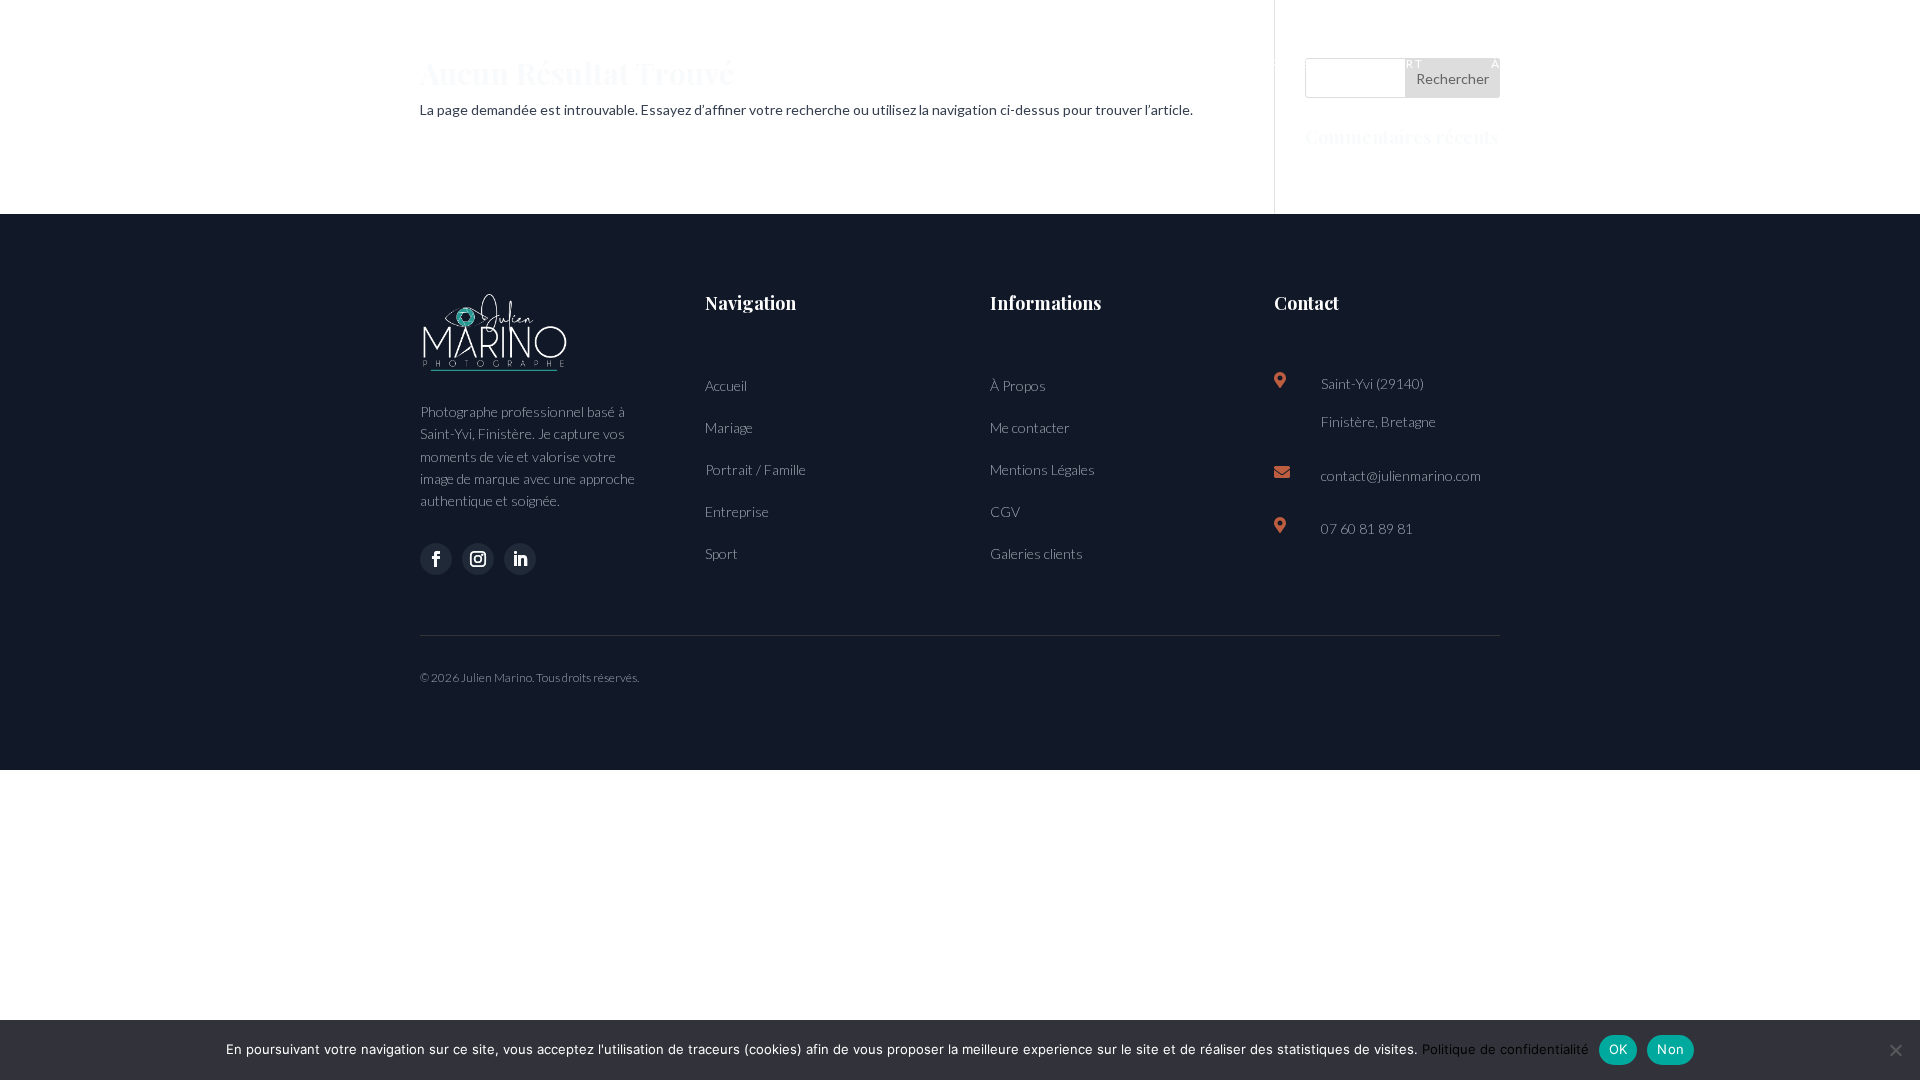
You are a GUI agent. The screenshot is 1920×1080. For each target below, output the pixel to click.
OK (1618, 1049)
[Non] (1895, 1050)
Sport (1400, 63)
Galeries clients (1036, 553)
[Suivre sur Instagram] (478, 559)
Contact (1666, 63)
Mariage (792, 63)
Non (1670, 1049)
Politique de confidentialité (1505, 1049)
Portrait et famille (972, 63)
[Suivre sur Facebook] (436, 559)
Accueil (660, 63)
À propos (1527, 63)
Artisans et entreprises (1214, 63)
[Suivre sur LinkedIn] (520, 559)
